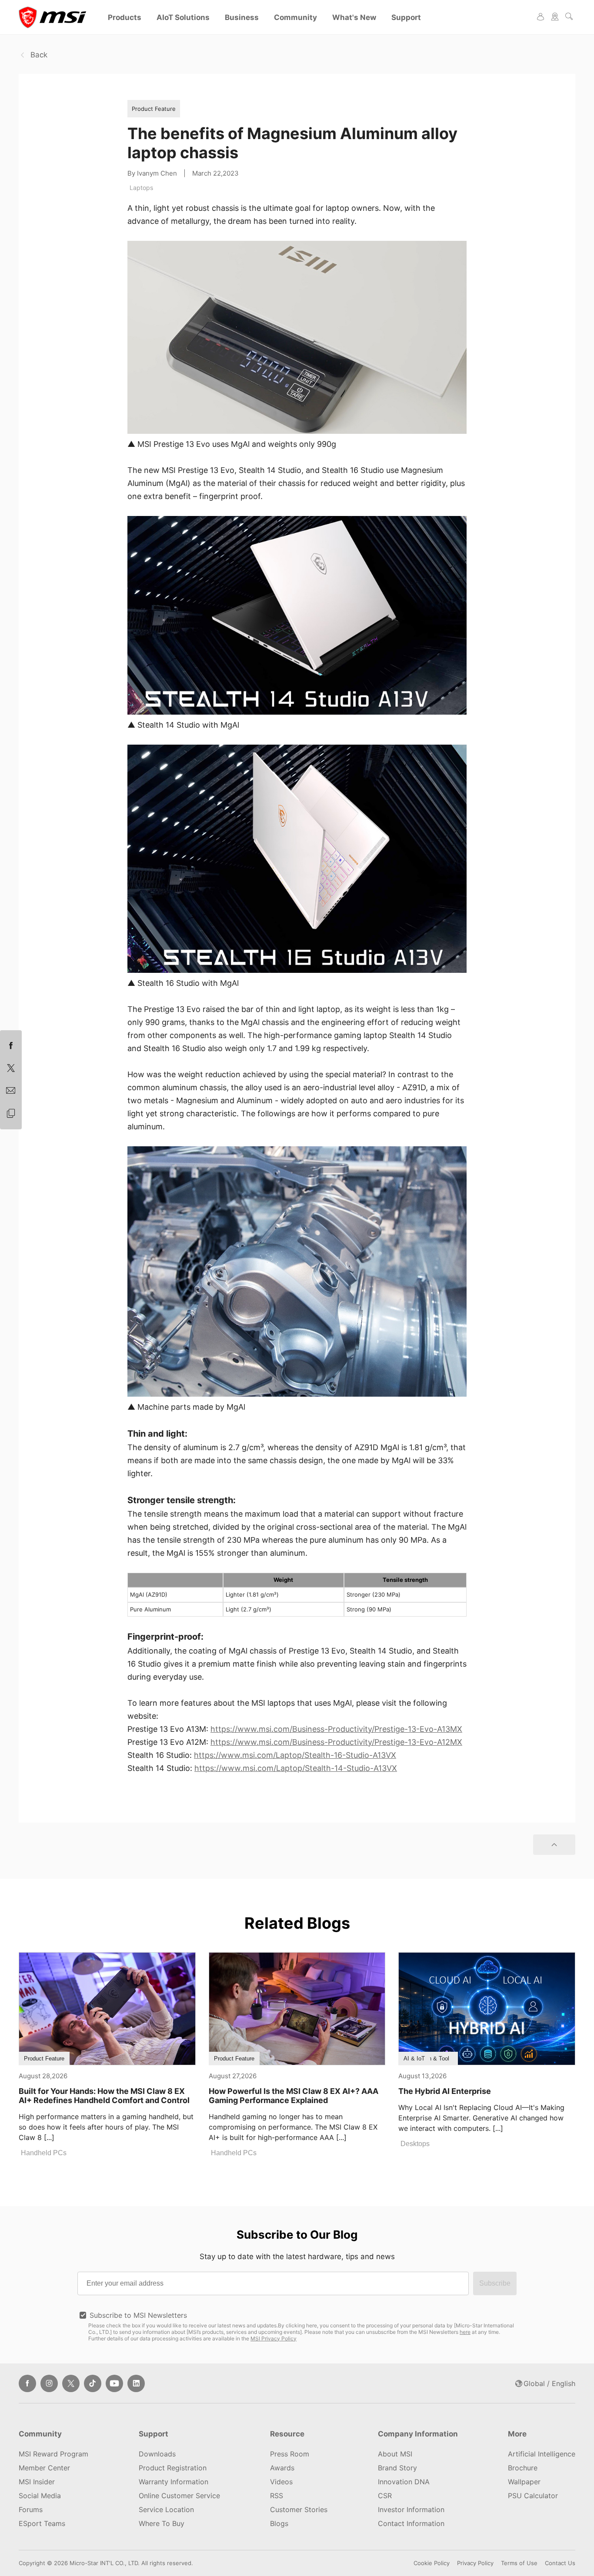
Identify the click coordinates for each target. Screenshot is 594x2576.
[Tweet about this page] (11, 1068)
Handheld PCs (44, 2153)
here (465, 2332)
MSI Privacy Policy (274, 2338)
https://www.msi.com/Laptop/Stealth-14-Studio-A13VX (296, 1768)
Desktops (415, 2144)
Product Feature (154, 109)
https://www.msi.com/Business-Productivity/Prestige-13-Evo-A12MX (336, 1742)
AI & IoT (414, 2058)
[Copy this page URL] (11, 1114)
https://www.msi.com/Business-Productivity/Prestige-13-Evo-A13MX (336, 1729)
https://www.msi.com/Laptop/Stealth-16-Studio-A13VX (295, 1755)
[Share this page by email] (11, 1091)
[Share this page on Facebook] (11, 1046)
